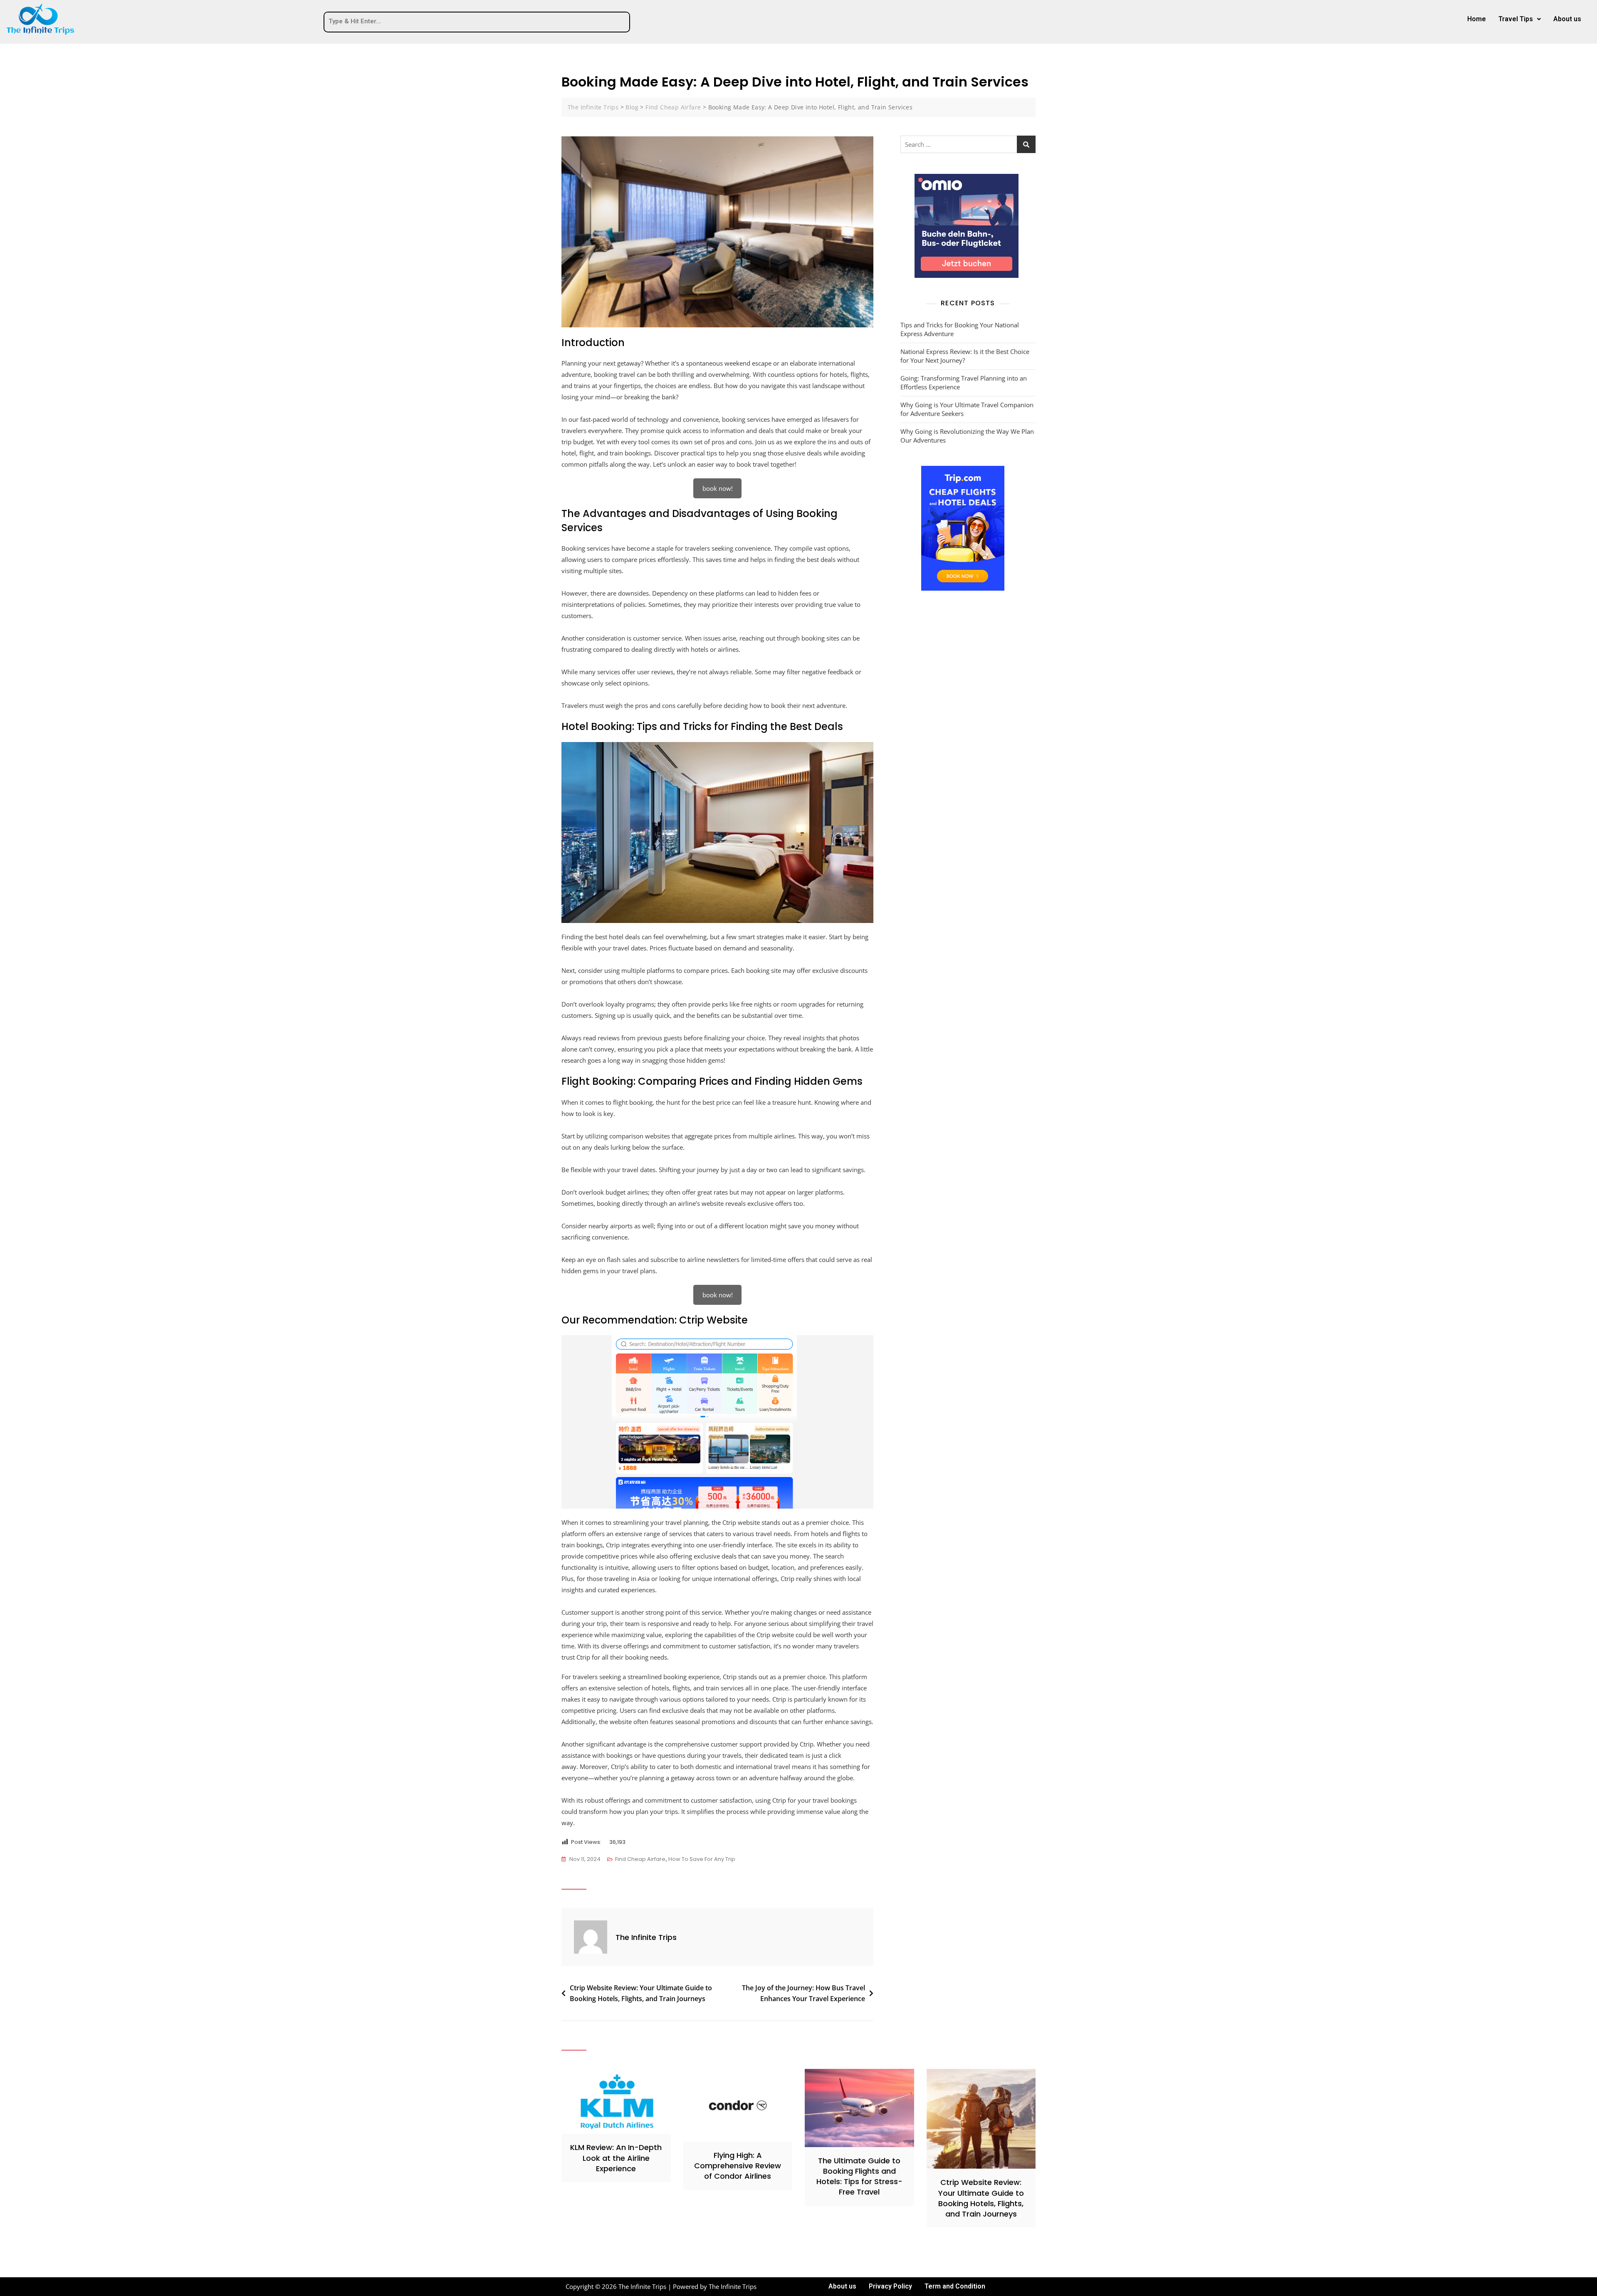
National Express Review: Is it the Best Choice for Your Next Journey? (965, 356)
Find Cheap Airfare (640, 1859)
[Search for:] (968, 144)
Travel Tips (1516, 19)
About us (1567, 19)
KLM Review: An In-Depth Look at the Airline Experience (616, 2158)
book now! (718, 488)
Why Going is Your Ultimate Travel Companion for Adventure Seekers (967, 409)
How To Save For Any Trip (702, 1859)
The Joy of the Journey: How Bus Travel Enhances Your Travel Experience (803, 1993)
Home (1477, 19)
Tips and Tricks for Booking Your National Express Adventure (960, 329)
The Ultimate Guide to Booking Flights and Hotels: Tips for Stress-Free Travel (859, 2176)
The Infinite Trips (646, 1937)
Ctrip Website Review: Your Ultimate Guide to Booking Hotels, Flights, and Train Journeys (641, 1993)
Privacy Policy (890, 2286)
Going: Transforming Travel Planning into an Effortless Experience (964, 382)
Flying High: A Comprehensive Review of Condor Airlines (738, 2166)
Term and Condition (955, 2286)
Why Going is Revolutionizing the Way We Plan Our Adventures (967, 436)
